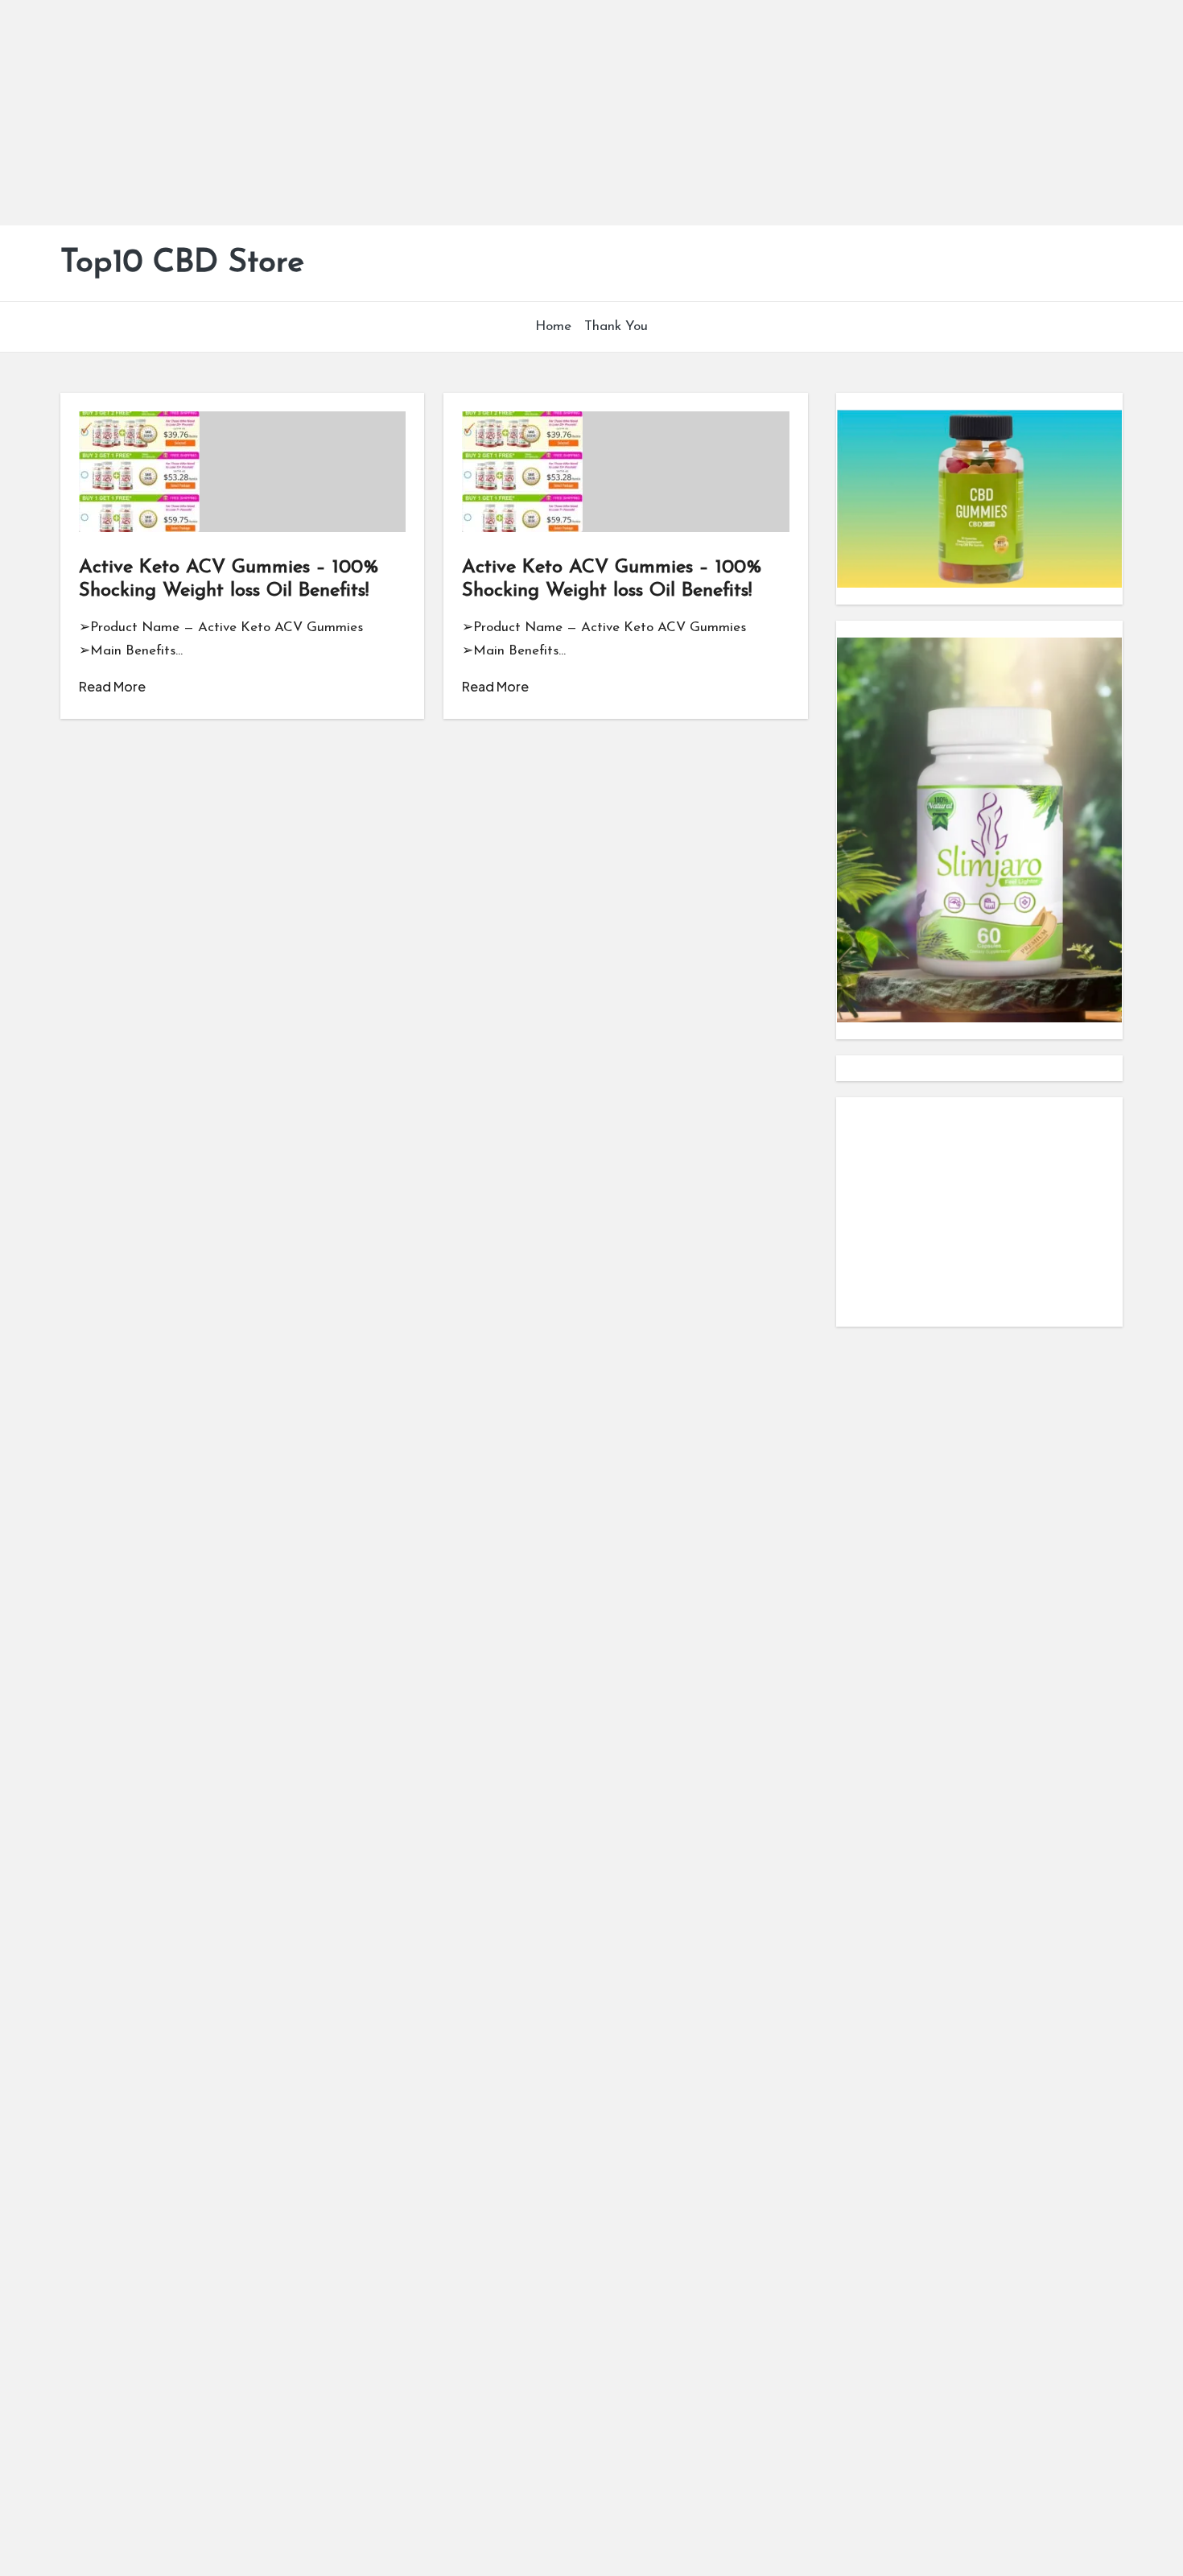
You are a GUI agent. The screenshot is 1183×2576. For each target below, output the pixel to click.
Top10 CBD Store (182, 263)
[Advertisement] (483, 113)
